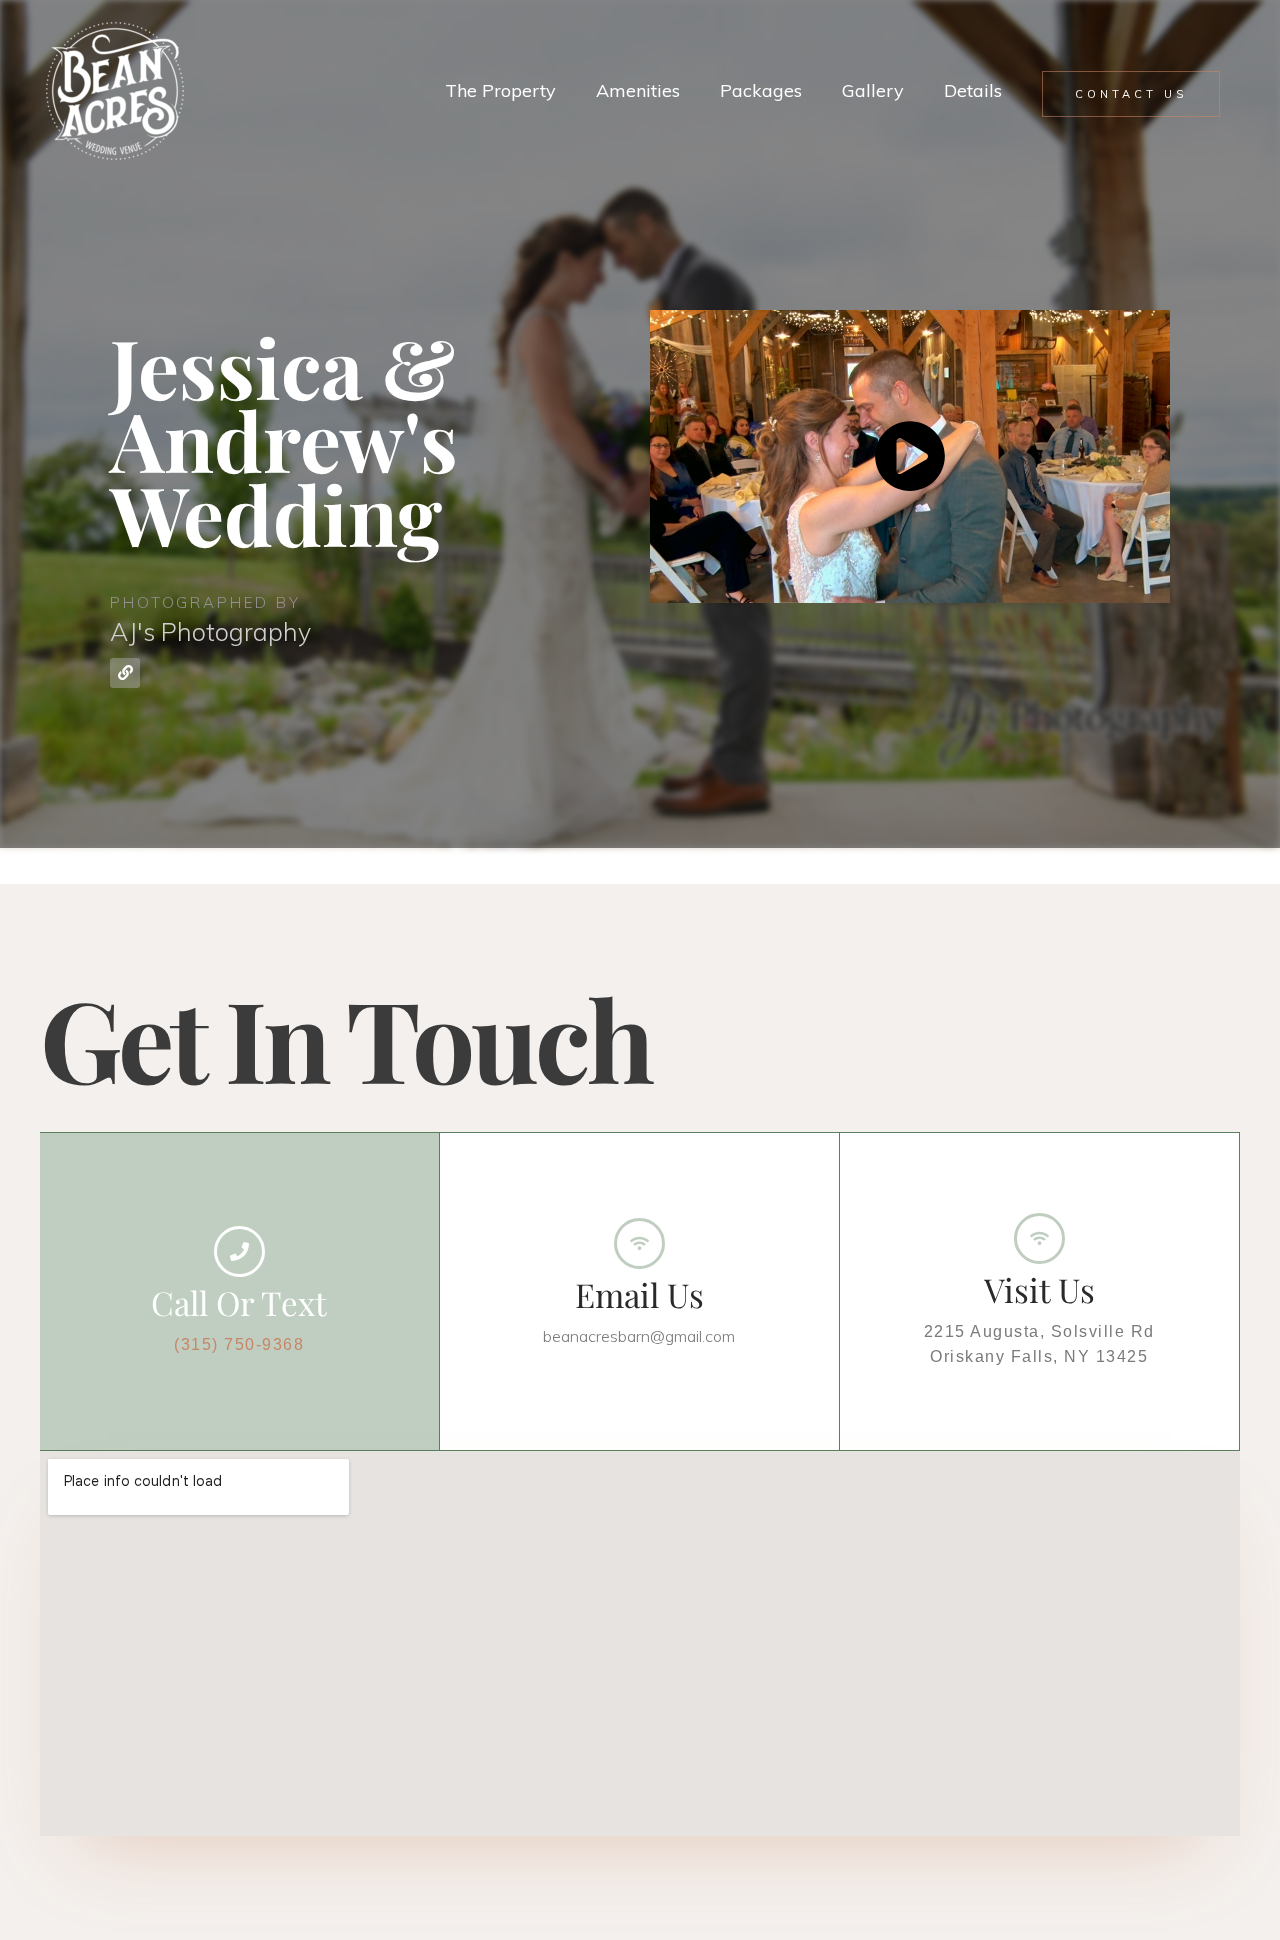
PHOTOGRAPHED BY (205, 602)
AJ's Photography (210, 631)
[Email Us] (639, 1243)
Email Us (639, 1294)
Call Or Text (239, 1302)
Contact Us (1131, 94)
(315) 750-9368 (239, 1344)
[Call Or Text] (239, 1251)
